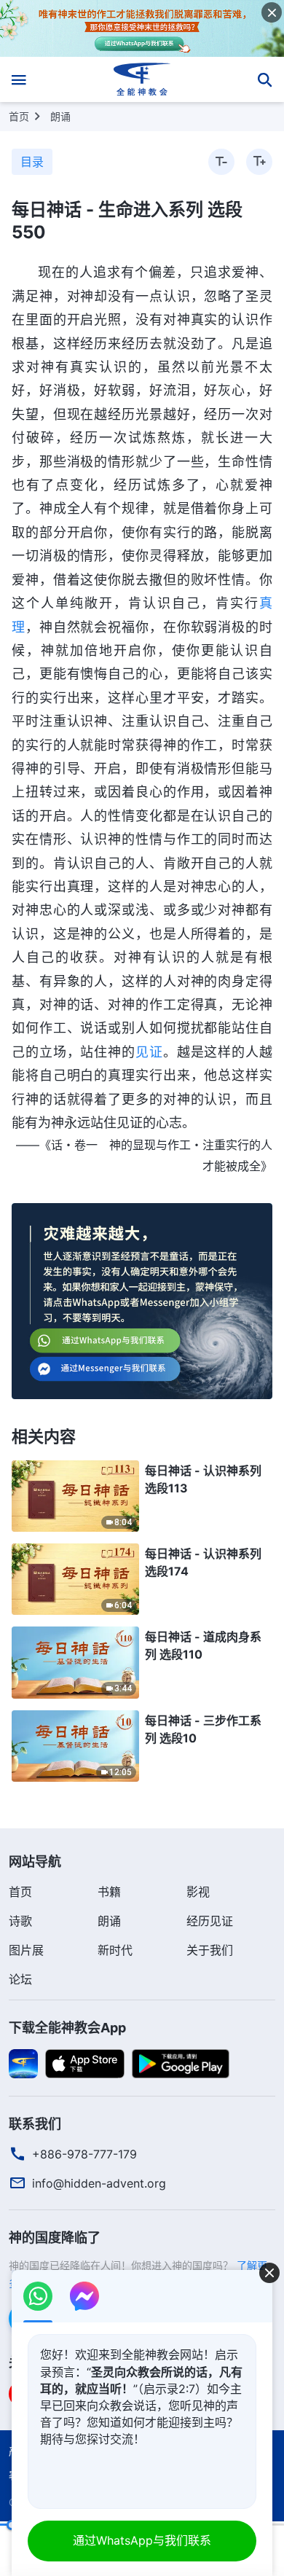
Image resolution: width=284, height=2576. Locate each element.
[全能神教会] (142, 79)
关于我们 (210, 1950)
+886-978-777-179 (84, 2154)
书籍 (109, 1892)
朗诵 (60, 116)
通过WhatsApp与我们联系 (142, 2540)
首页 (19, 116)
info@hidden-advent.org (99, 2183)
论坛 (20, 1979)
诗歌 (20, 1921)
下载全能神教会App (67, 2028)
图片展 (26, 1950)
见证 (149, 1052)
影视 (198, 1892)
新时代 (115, 1950)
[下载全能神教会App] (23, 2063)
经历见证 (210, 1921)
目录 (32, 162)
